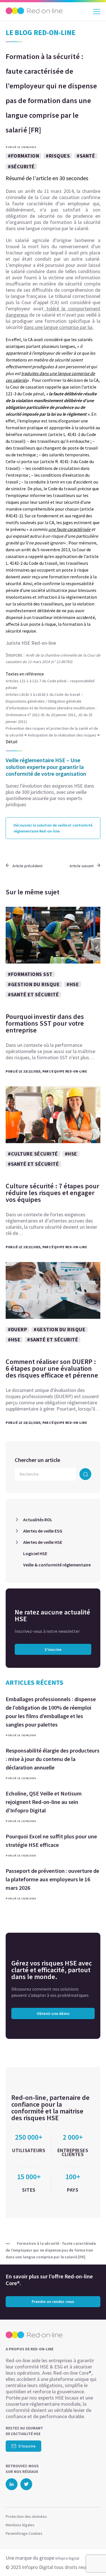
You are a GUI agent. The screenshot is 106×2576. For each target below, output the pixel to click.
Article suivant (82, 866)
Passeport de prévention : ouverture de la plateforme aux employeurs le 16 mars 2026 (52, 1879)
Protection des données (26, 2516)
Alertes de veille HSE (43, 1542)
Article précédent (27, 866)
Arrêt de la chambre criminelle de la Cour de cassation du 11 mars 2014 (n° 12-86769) (53, 658)
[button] (92, 2560)
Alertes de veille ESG (43, 1531)
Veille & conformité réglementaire (57, 1565)
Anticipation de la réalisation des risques (62, 735)
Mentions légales (20, 2525)
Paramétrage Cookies (24, 2533)
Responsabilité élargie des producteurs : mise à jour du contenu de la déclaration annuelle (53, 1759)
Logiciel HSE (35, 1553)
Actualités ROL (38, 1520)
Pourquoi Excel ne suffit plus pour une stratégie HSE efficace (51, 1841)
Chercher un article (37, 1460)
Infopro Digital (67, 2558)
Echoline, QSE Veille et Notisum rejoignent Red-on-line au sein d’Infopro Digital (44, 1802)
